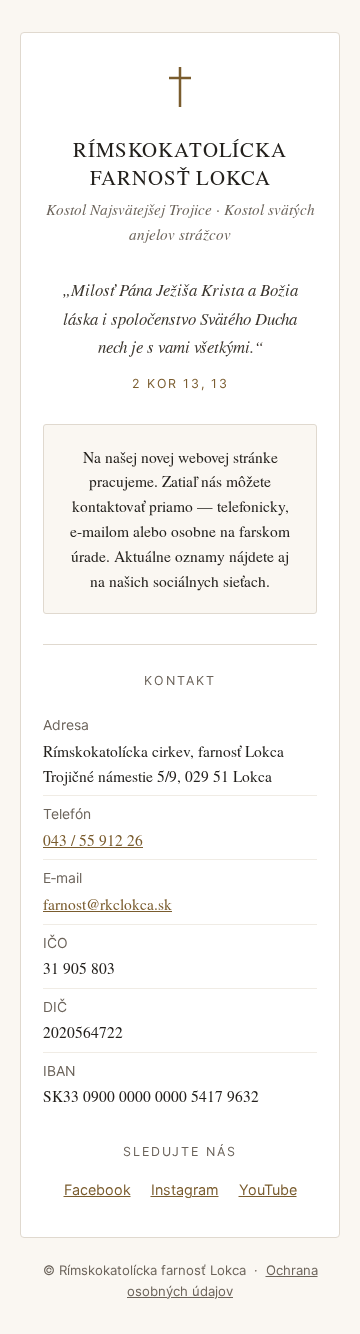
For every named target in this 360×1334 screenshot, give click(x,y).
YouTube (268, 1189)
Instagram (185, 1189)
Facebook (97, 1189)
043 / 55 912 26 (93, 840)
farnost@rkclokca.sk (107, 904)
